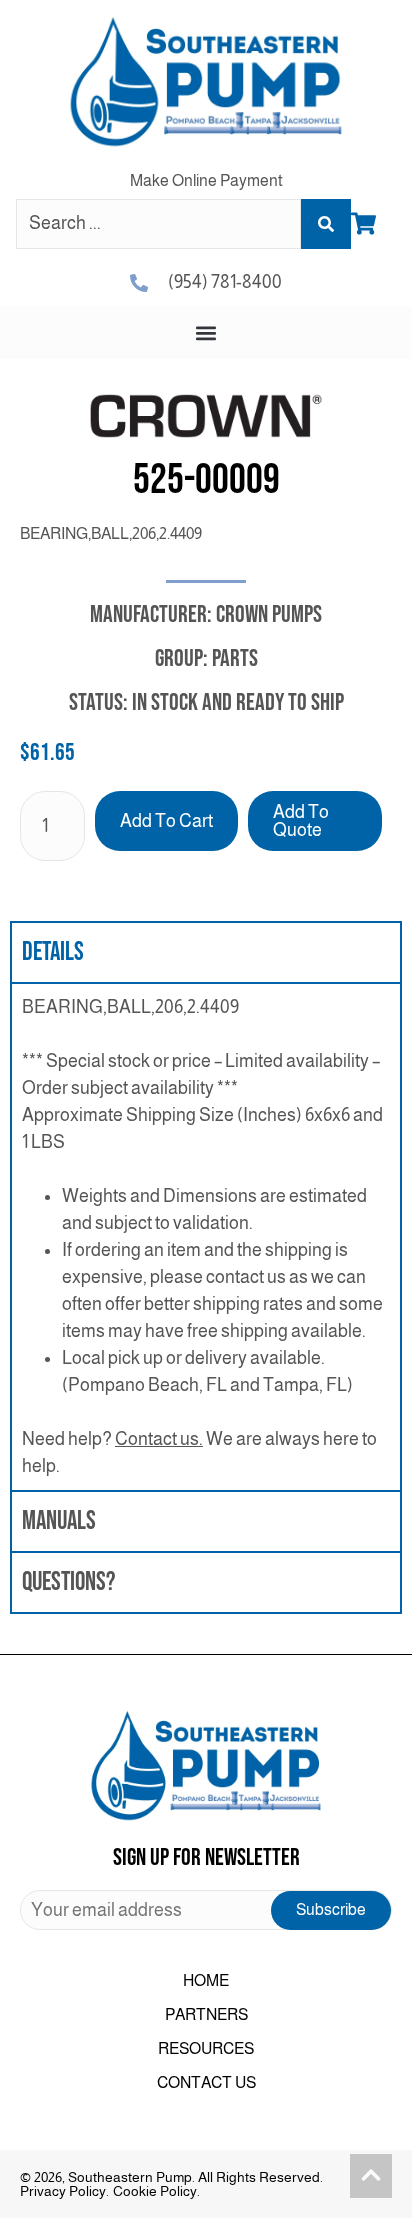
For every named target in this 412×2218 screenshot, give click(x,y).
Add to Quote (301, 821)
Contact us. (159, 1439)
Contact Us (206, 2082)
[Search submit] (326, 224)
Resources (206, 2048)
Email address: (206, 1910)
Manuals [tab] (59, 1521)
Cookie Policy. (156, 2191)
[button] (206, 332)
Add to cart (166, 821)
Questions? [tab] (68, 1582)
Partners (206, 2014)
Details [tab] (53, 952)
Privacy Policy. (64, 2191)
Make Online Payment (206, 180)
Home (206, 1980)
